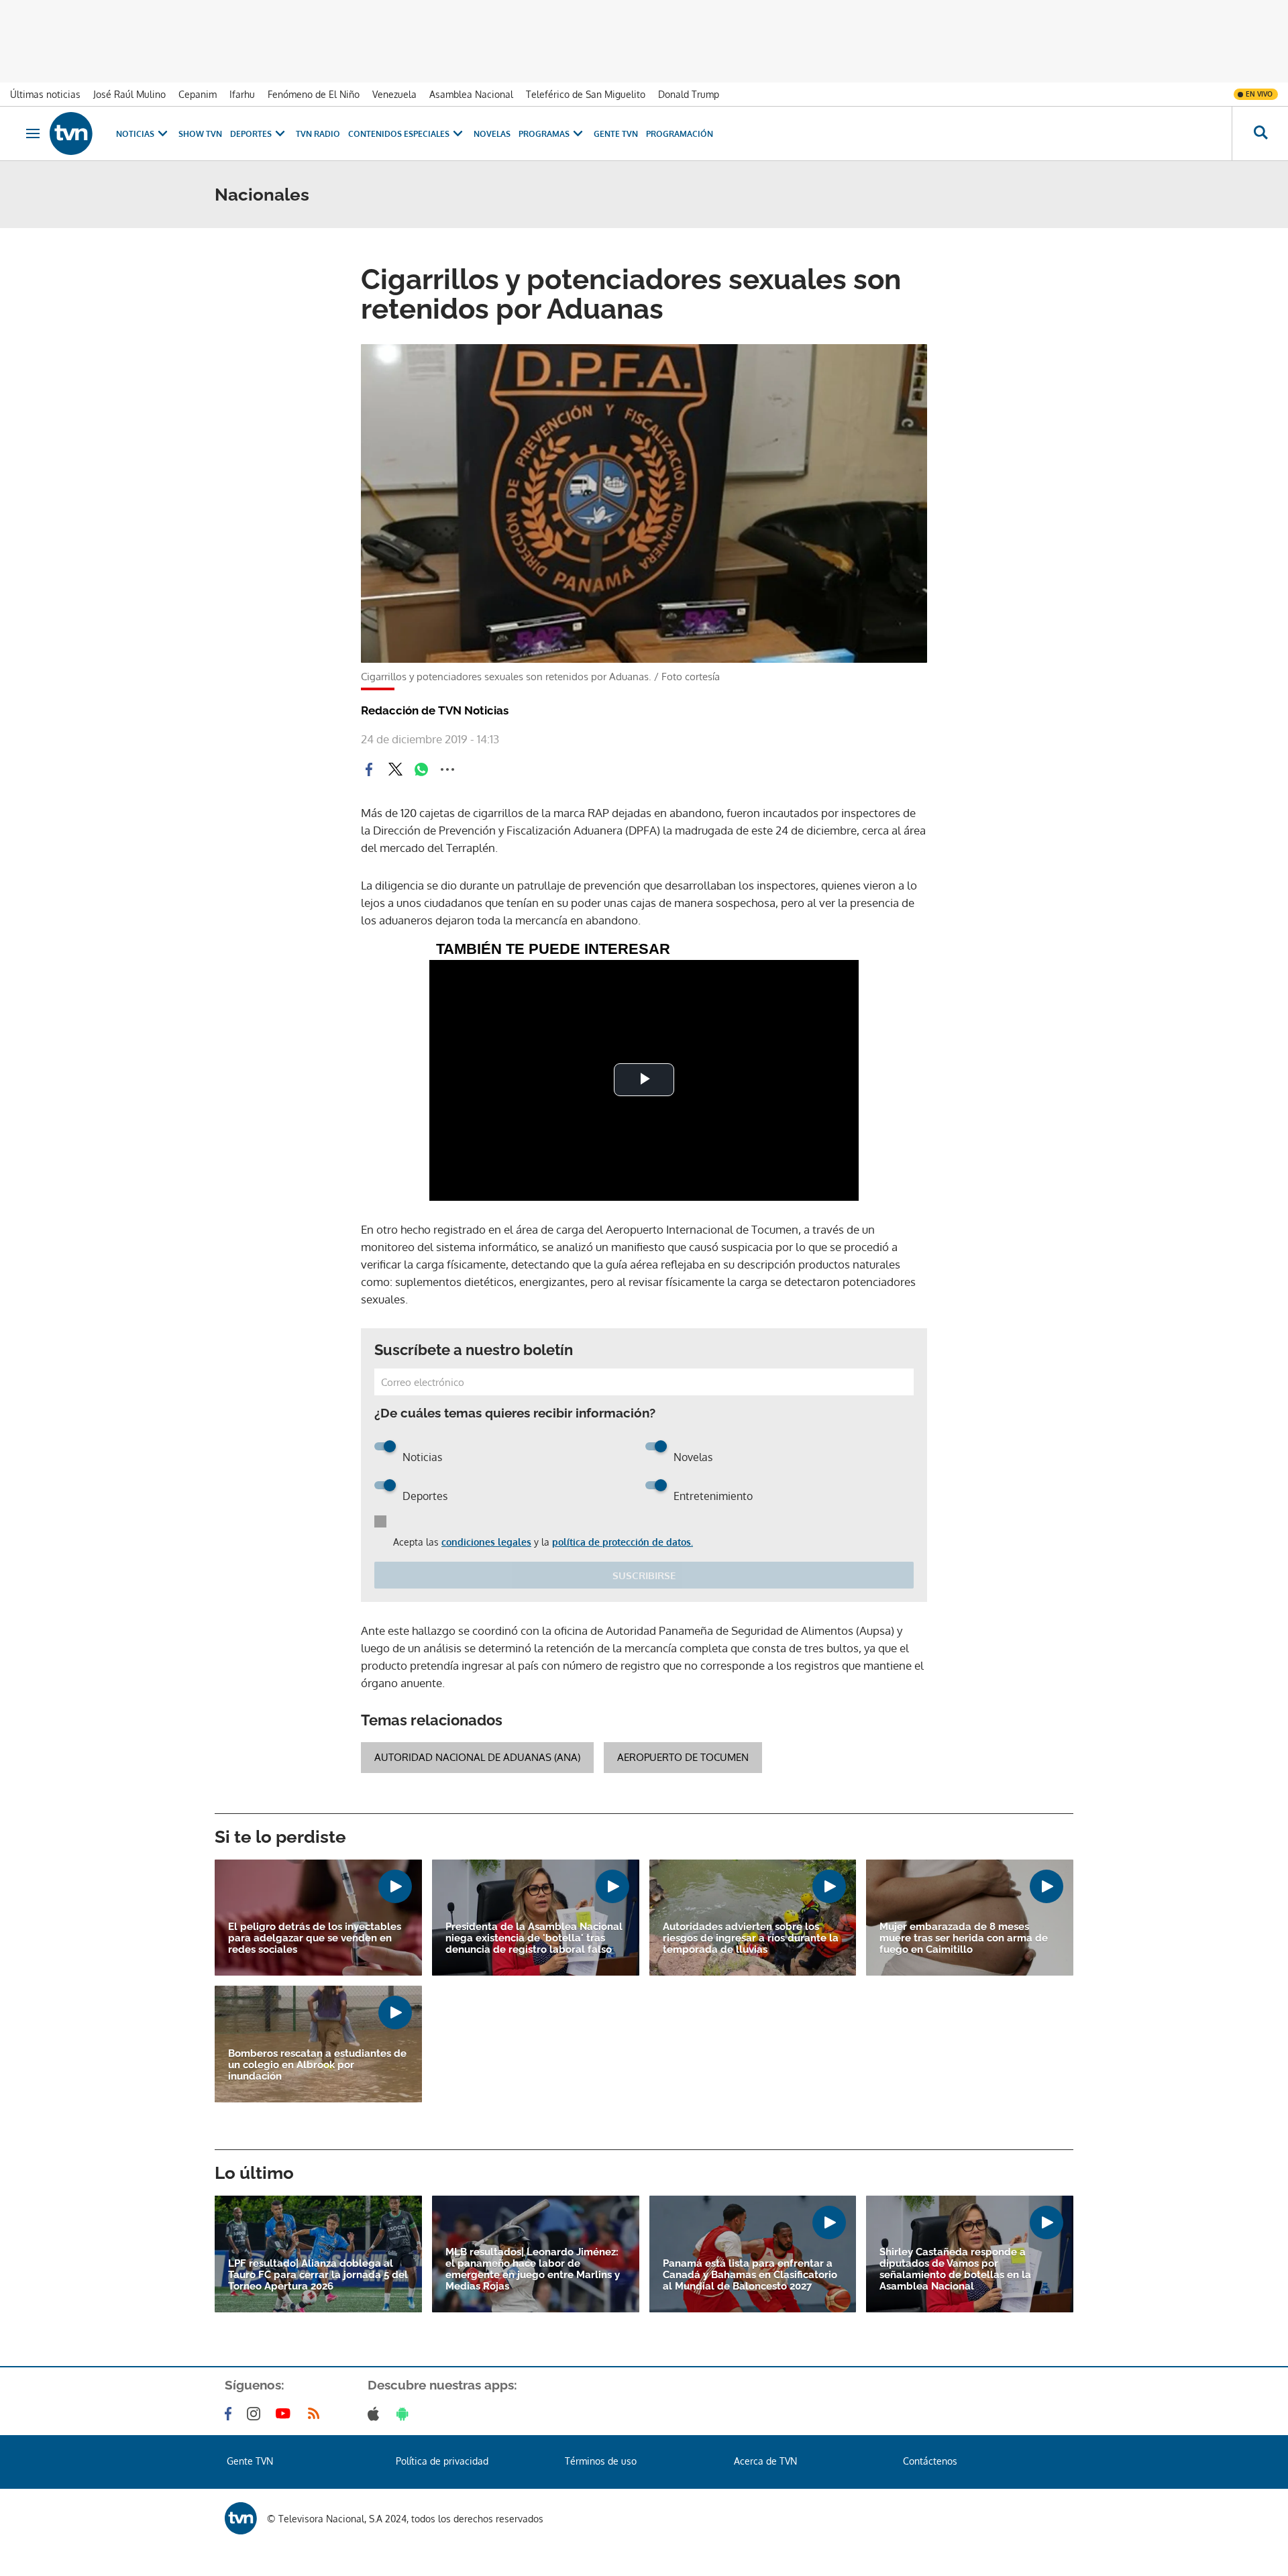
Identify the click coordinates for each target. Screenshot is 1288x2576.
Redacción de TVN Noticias (435, 710)
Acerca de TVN (765, 2461)
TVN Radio (318, 134)
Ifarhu (242, 94)
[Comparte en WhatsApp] (421, 769)
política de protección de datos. (623, 1542)
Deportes (251, 134)
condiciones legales (486, 1542)
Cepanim (198, 94)
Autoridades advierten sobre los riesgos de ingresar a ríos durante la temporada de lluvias (751, 1938)
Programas (544, 134)
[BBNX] (241, 2518)
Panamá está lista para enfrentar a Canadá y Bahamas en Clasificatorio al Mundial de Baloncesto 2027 (750, 2275)
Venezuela (394, 94)
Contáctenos (930, 2461)
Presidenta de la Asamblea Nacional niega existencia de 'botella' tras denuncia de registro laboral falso (534, 1938)
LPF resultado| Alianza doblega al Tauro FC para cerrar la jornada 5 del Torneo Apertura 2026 (318, 2275)
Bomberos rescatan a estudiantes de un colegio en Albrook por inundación (317, 2065)
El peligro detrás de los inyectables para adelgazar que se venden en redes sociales (315, 1938)
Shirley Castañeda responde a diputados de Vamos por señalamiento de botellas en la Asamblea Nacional (955, 2269)
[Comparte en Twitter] (395, 769)
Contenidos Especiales (399, 134)
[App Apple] (376, 2414)
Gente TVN (616, 134)
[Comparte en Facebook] (369, 769)
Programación (680, 134)
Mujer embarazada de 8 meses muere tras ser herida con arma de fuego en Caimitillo (964, 1938)
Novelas (492, 134)
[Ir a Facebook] (231, 2414)
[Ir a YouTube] (286, 2414)
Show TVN (200, 134)
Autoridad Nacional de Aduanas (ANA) (477, 1757)
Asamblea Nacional (471, 94)
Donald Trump (689, 94)
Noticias (135, 134)
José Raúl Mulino (129, 94)
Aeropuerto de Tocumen (683, 1757)
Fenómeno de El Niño (314, 94)
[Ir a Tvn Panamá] (71, 133)
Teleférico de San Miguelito (586, 94)
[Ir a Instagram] (256, 2414)
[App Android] (405, 2414)
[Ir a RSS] (317, 2414)
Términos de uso (601, 2461)
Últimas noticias (45, 94)
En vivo (1259, 94)
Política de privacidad (442, 2461)
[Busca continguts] (1260, 133)
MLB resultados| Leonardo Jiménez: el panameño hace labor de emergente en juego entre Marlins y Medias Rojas (533, 2269)
